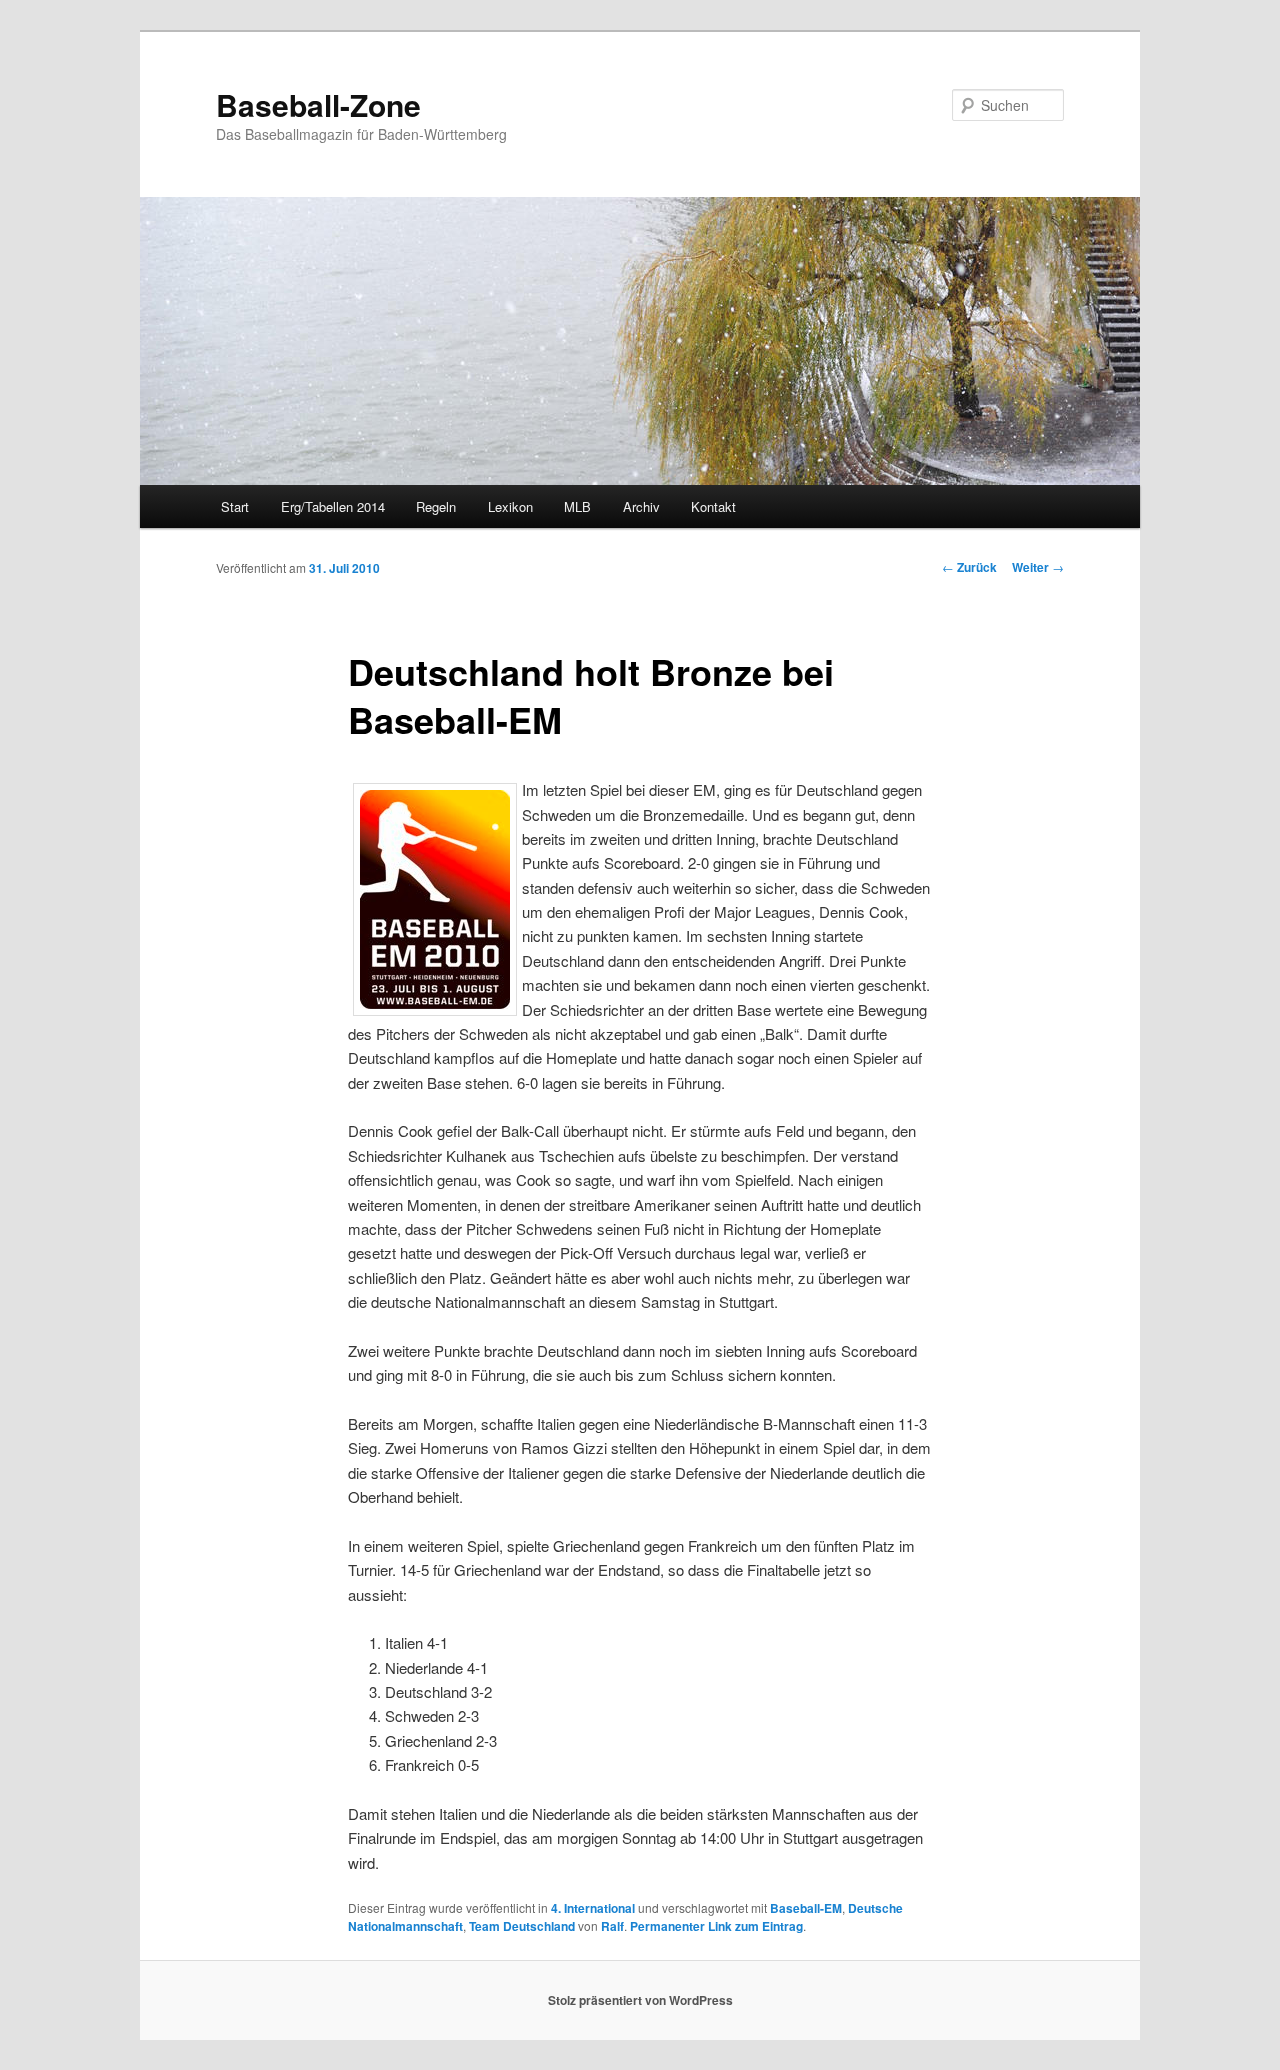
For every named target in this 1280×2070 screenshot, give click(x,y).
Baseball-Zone (318, 104)
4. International (593, 1908)
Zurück (969, 567)
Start (235, 506)
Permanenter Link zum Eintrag (716, 1926)
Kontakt (713, 506)
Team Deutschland (522, 1926)
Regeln (436, 506)
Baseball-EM (806, 1908)
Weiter (1038, 567)
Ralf (612, 1926)
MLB (577, 506)
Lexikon (510, 506)
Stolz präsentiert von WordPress (640, 2000)
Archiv (641, 506)
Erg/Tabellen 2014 (333, 506)
